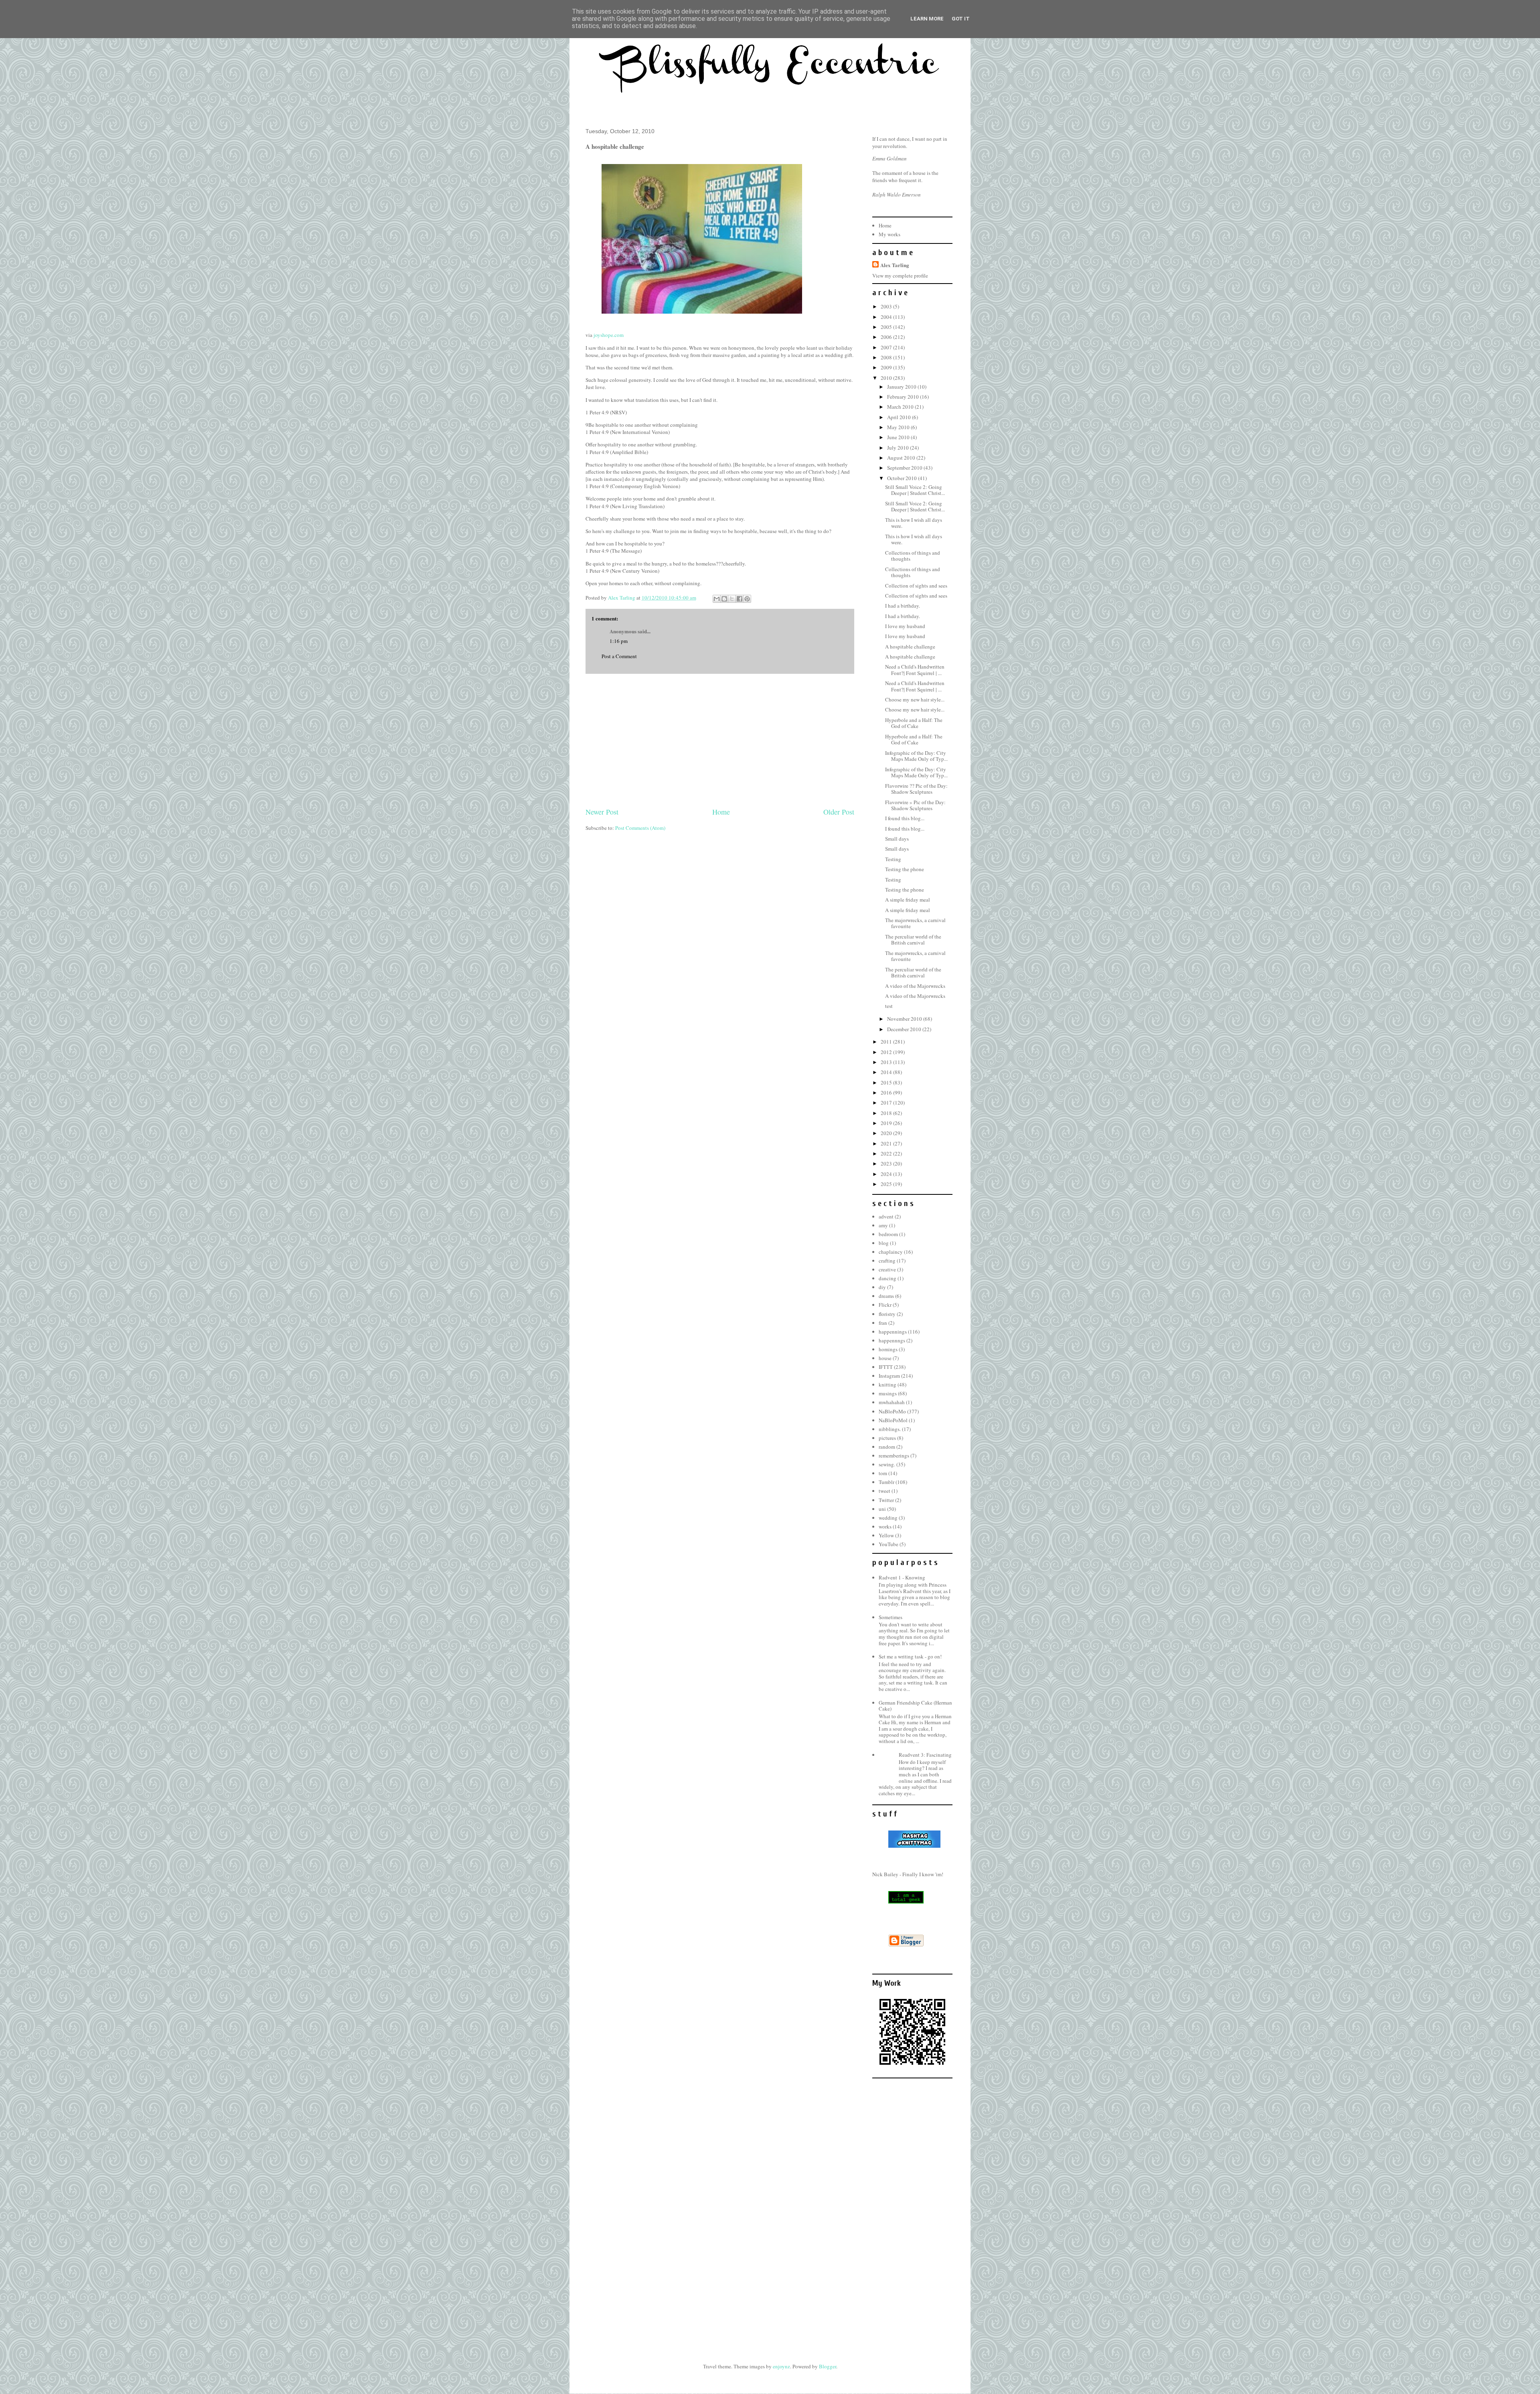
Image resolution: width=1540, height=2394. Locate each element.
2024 (887, 1174)
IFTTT (886, 1367)
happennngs (892, 1340)
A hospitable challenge (910, 647)
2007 (887, 347)
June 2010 (899, 437)
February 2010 (904, 397)
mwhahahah (892, 1402)
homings (888, 1349)
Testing (893, 859)
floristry (887, 1314)
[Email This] (717, 599)
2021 (887, 1143)
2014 (887, 1072)
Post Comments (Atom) (640, 828)
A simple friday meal (908, 900)
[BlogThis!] (724, 599)
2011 (887, 1042)
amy (883, 1225)
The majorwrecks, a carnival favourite (915, 923)
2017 (887, 1103)
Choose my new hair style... (915, 699)
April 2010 (900, 417)
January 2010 (902, 387)
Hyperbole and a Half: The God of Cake (914, 723)
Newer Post (602, 812)
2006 (887, 337)
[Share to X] (732, 599)
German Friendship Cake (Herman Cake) (915, 1706)
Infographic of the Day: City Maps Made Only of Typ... (916, 756)
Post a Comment (619, 656)
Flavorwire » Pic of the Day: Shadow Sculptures (915, 805)
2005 (887, 327)
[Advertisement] (720, 740)
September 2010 (905, 468)
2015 (887, 1082)
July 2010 (899, 448)
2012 (887, 1052)
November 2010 (905, 1019)
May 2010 (899, 427)
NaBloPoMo (892, 1411)
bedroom (888, 1234)
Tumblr (887, 1482)
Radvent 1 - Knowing (902, 1577)
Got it (961, 19)
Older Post (839, 812)
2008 (887, 357)
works (885, 1526)
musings (888, 1393)
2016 (887, 1093)
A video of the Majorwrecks (915, 986)
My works (890, 234)
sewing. (887, 1464)
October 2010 (903, 478)
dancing (888, 1278)
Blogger (828, 2366)
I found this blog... (905, 818)
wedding (888, 1518)
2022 (887, 1153)
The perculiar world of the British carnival (913, 940)
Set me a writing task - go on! (910, 1656)
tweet (884, 1491)
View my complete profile (900, 276)
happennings (893, 1332)
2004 (887, 317)
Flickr (885, 1305)
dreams (886, 1296)
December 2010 (905, 1029)
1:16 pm (619, 641)
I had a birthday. (903, 606)
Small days (897, 839)
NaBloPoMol (893, 1420)
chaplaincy (891, 1252)
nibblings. (890, 1429)
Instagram (889, 1376)
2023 (887, 1164)
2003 (887, 306)
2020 (887, 1133)
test (889, 1006)
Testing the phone (905, 869)
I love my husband (905, 626)
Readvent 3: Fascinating (925, 1755)
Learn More (927, 19)
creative (887, 1269)
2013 (887, 1062)
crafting (887, 1261)
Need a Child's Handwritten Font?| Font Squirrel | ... (915, 670)
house (885, 1358)
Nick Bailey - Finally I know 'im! (908, 1874)
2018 (887, 1113)
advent (886, 1216)
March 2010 (901, 407)
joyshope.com (609, 335)
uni (882, 1509)
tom (883, 1473)
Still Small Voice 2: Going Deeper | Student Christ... (915, 490)
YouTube (889, 1544)
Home (721, 812)
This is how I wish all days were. (914, 523)
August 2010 (902, 458)
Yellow (886, 1535)
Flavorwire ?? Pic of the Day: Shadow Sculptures (916, 789)
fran (883, 1323)
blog (884, 1243)
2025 (887, 1184)
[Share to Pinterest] (747, 599)
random (887, 1447)
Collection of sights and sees (916, 586)
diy (882, 1287)
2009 (887, 367)
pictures (887, 1438)
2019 (887, 1123)
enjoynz (781, 2366)
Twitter (886, 1500)
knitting (888, 1385)
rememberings (894, 1455)
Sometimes (891, 1617)
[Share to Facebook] (740, 599)
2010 (887, 378)
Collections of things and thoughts (913, 556)
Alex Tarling (895, 265)
